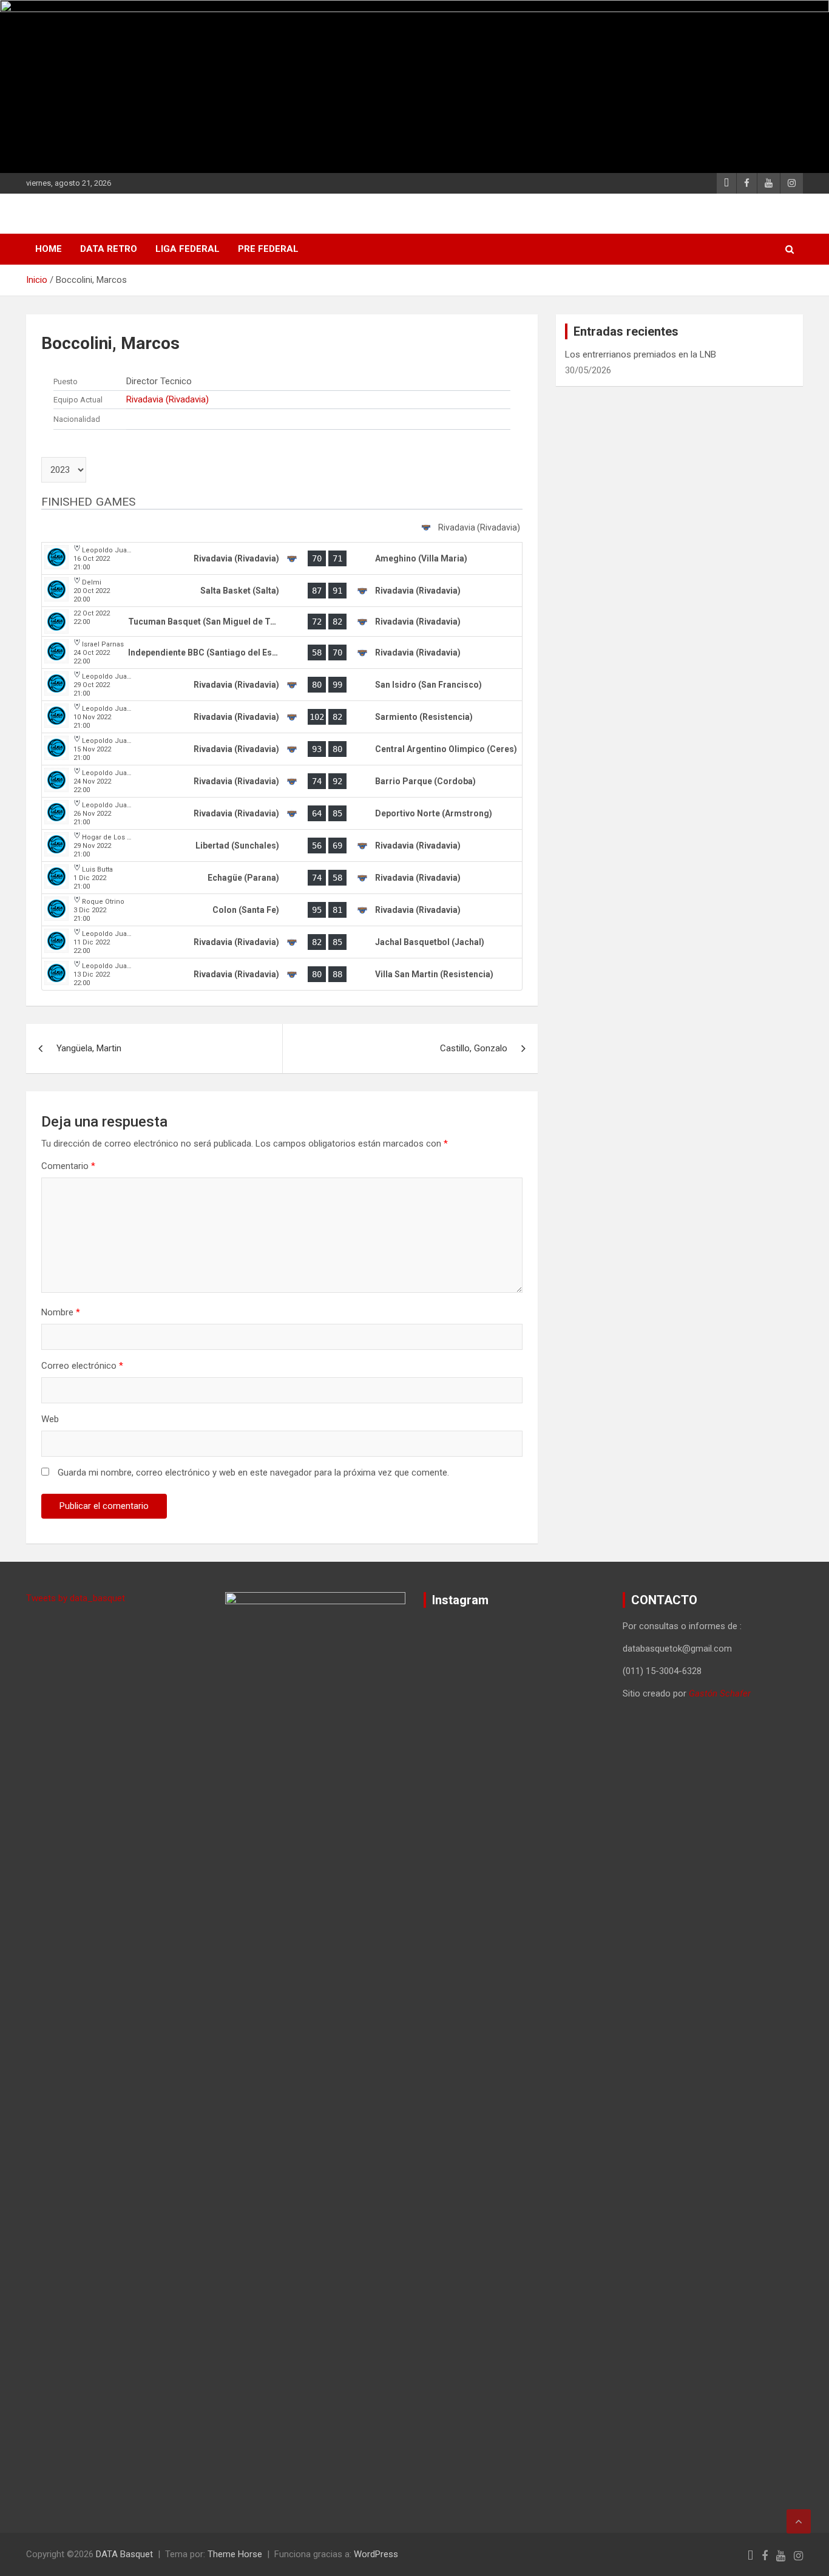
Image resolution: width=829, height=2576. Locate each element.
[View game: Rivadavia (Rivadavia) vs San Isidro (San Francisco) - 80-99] (282, 685)
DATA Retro (109, 249)
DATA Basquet (124, 2554)
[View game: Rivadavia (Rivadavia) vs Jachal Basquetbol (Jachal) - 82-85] (282, 942)
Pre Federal (268, 249)
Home (49, 249)
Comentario (68, 1166)
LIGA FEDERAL (188, 249)
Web (50, 1419)
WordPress (376, 2554)
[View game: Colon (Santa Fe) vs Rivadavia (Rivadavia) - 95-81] (282, 910)
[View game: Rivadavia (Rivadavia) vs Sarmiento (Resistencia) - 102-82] (282, 717)
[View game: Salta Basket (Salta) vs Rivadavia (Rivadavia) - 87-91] (282, 591)
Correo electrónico (82, 1366)
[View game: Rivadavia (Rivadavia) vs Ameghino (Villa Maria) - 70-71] (282, 558)
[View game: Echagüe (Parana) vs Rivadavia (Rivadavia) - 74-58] (282, 878)
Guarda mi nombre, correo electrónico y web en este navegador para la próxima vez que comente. (253, 1473)
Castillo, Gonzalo (474, 1048)
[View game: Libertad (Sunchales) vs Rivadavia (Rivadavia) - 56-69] (282, 846)
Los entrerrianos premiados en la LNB (641, 354)
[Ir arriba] (799, 2521)
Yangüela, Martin (89, 1048)
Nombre (61, 1312)
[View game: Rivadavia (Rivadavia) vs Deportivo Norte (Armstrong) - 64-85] (282, 813)
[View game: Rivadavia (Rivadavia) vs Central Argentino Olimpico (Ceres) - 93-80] (282, 749)
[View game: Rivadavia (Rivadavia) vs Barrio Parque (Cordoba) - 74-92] (282, 781)
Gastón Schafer (720, 1693)
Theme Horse (235, 2554)
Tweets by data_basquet (76, 1598)
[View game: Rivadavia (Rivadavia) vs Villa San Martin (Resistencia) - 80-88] (282, 974)
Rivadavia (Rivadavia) (167, 399)
